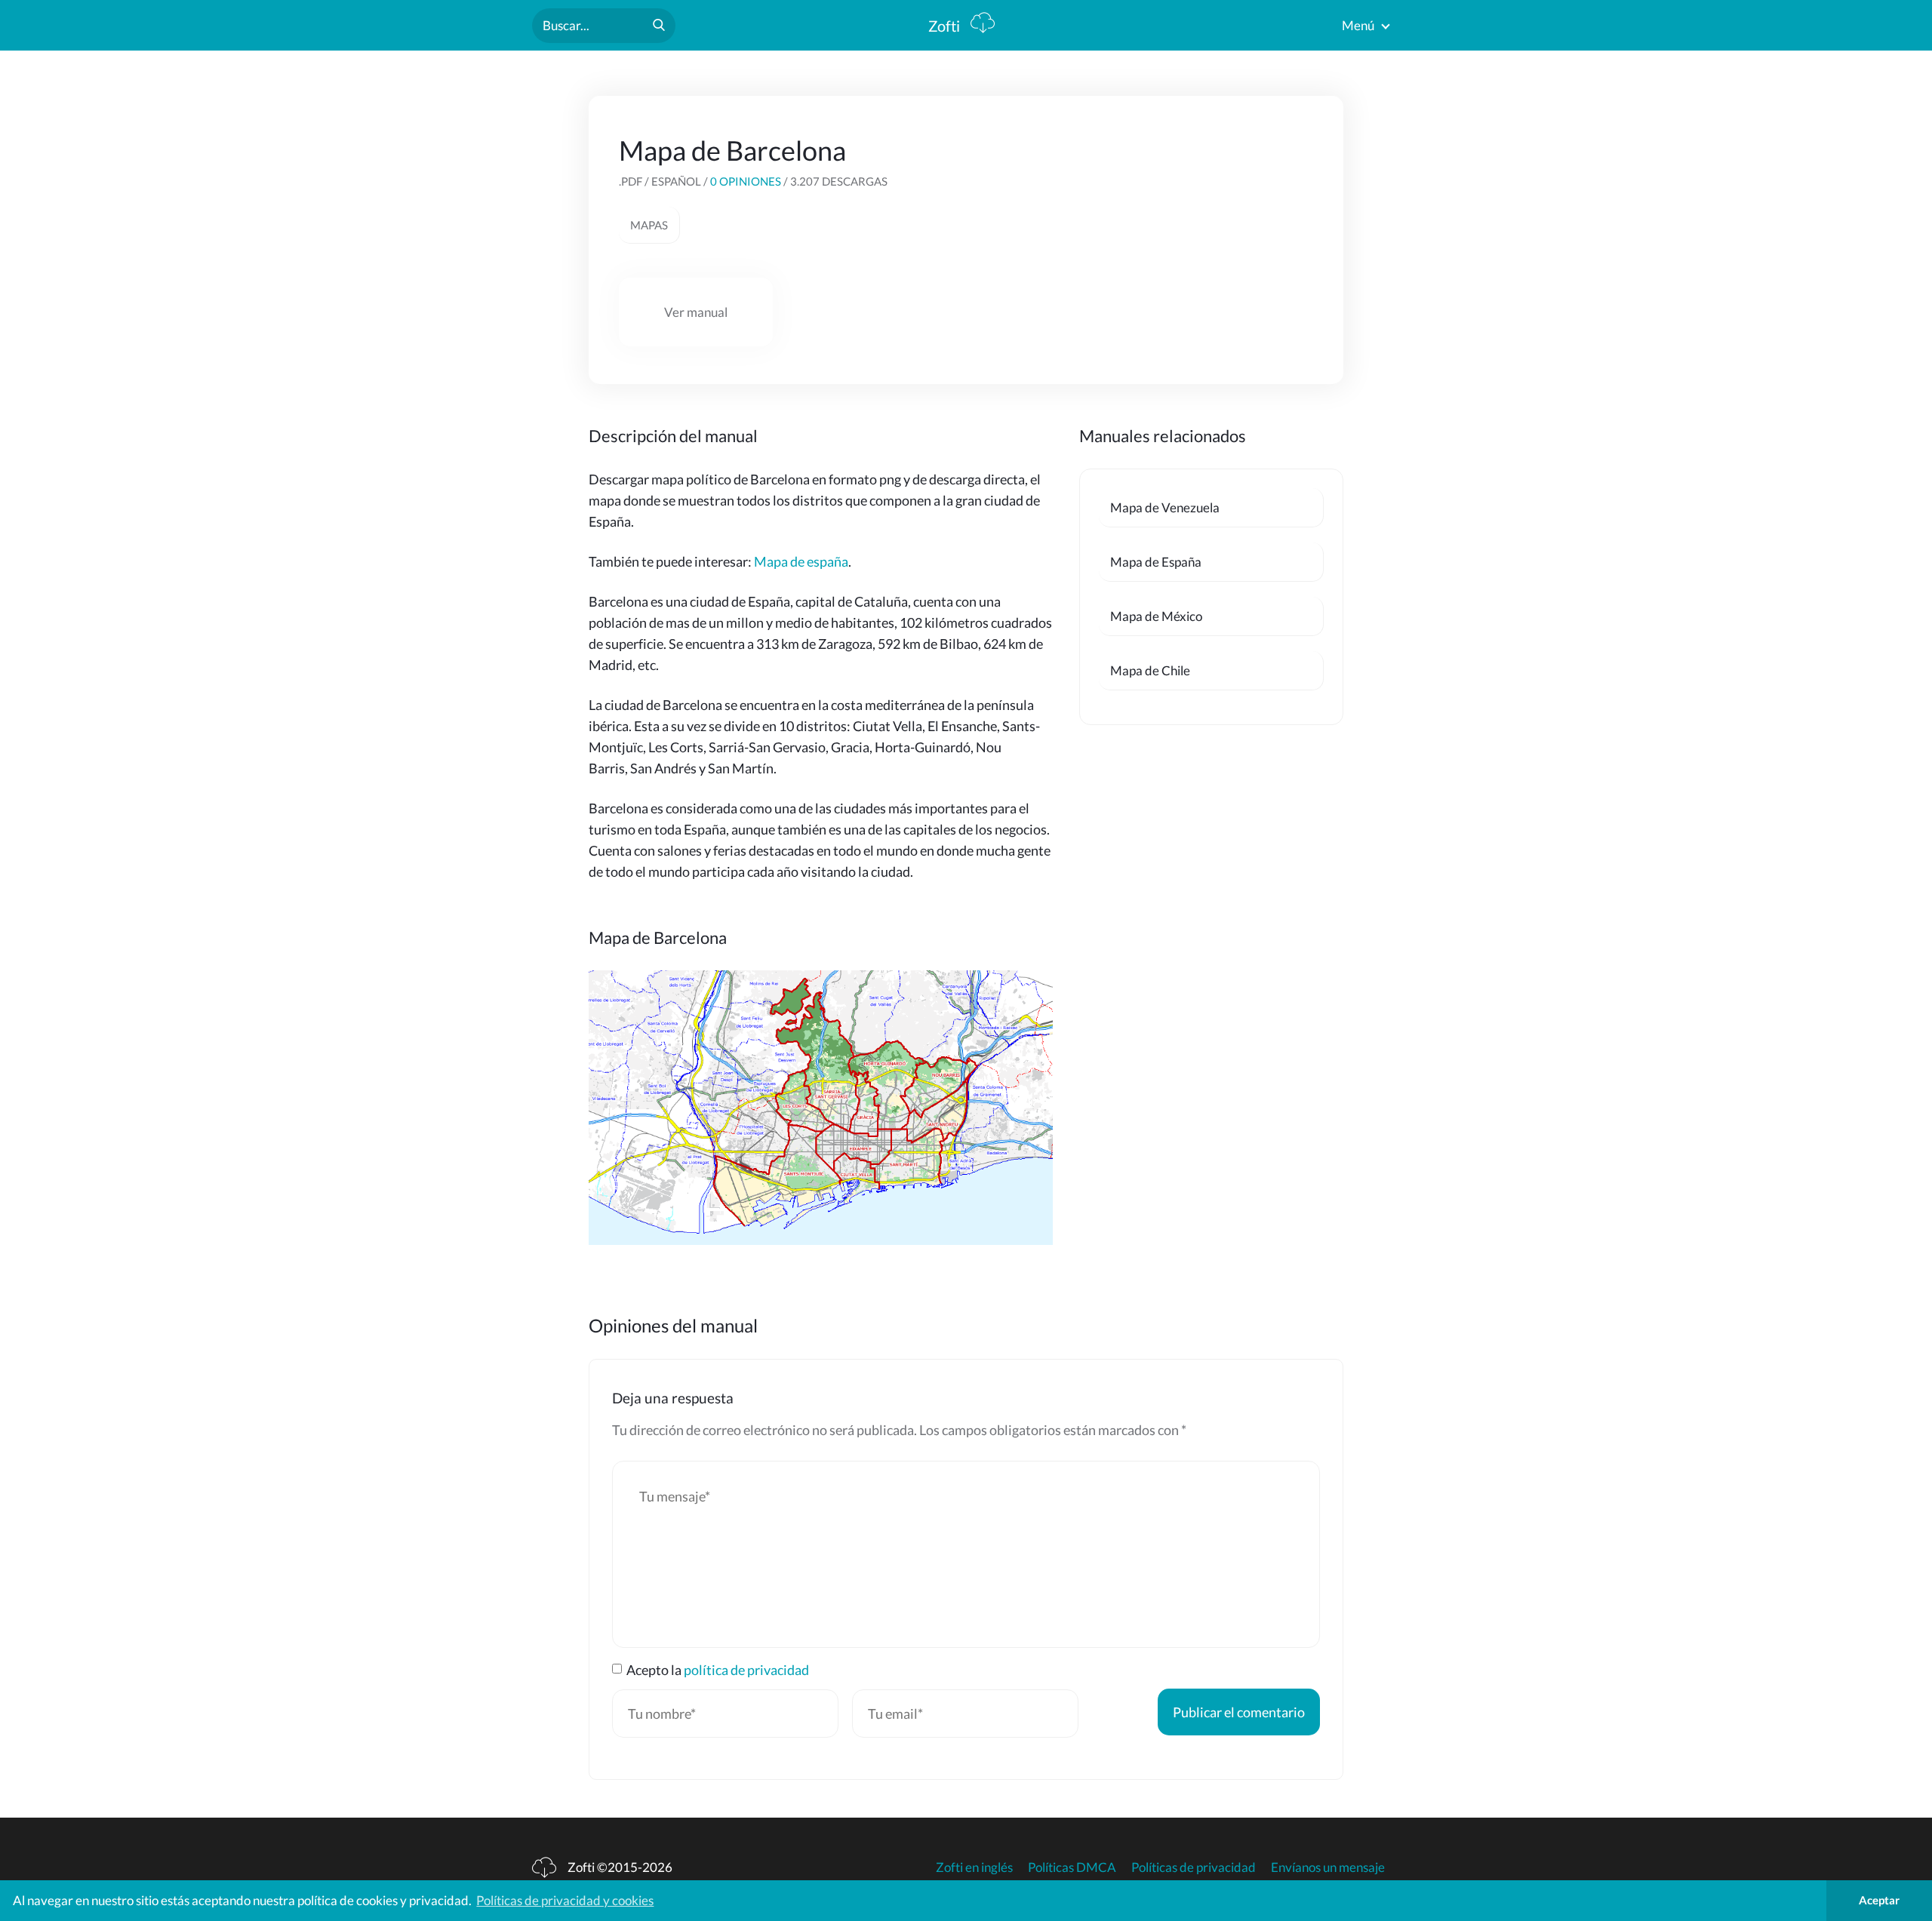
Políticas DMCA (1072, 1867)
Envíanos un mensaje (1328, 1867)
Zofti (946, 26)
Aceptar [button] (1879, 1900)
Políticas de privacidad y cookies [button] (565, 1900)
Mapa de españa (801, 561)
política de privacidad (746, 1670)
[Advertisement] (1200, 228)
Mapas (649, 225)
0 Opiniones (746, 181)
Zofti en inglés (974, 1867)
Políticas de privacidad (1194, 1867)
